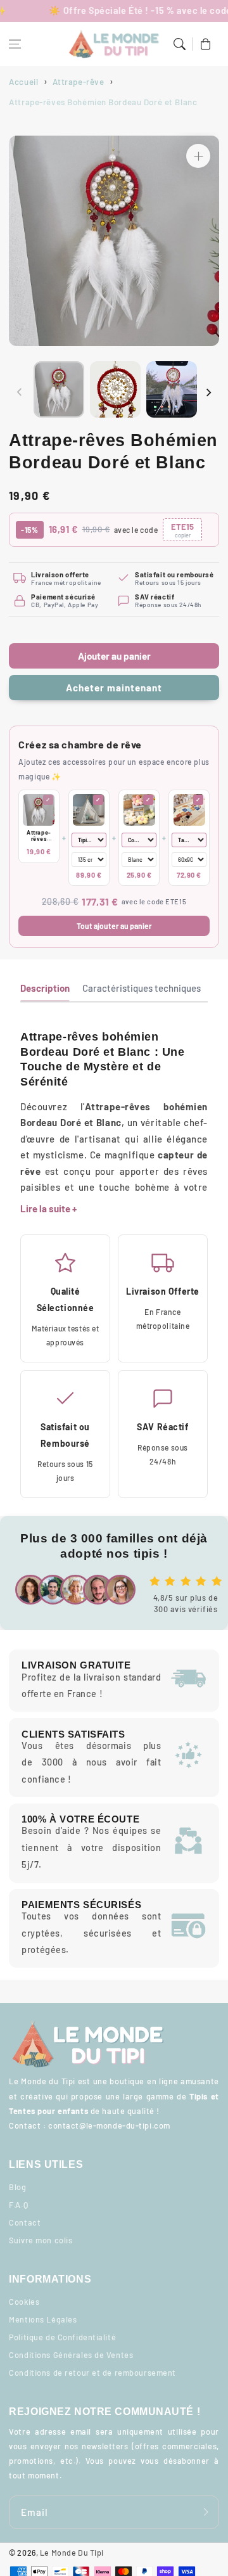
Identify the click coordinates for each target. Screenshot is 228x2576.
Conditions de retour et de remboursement (92, 2373)
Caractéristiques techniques (142, 988)
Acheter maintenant (114, 688)
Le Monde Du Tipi (72, 2553)
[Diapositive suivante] (208, 392)
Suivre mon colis (41, 2240)
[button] (15, 44)
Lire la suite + (48, 1208)
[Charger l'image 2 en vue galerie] (115, 389)
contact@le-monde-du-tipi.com (109, 2125)
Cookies (24, 2302)
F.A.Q (18, 2205)
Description (45, 988)
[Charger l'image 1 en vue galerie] (59, 389)
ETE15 (182, 530)
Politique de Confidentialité (62, 2337)
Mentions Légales (43, 2319)
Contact (25, 2222)
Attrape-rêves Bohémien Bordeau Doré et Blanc (39, 836)
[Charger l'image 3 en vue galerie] (172, 389)
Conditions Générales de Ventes (71, 2355)
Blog (17, 2187)
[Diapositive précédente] (20, 392)
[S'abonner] (206, 2512)
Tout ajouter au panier (114, 926)
